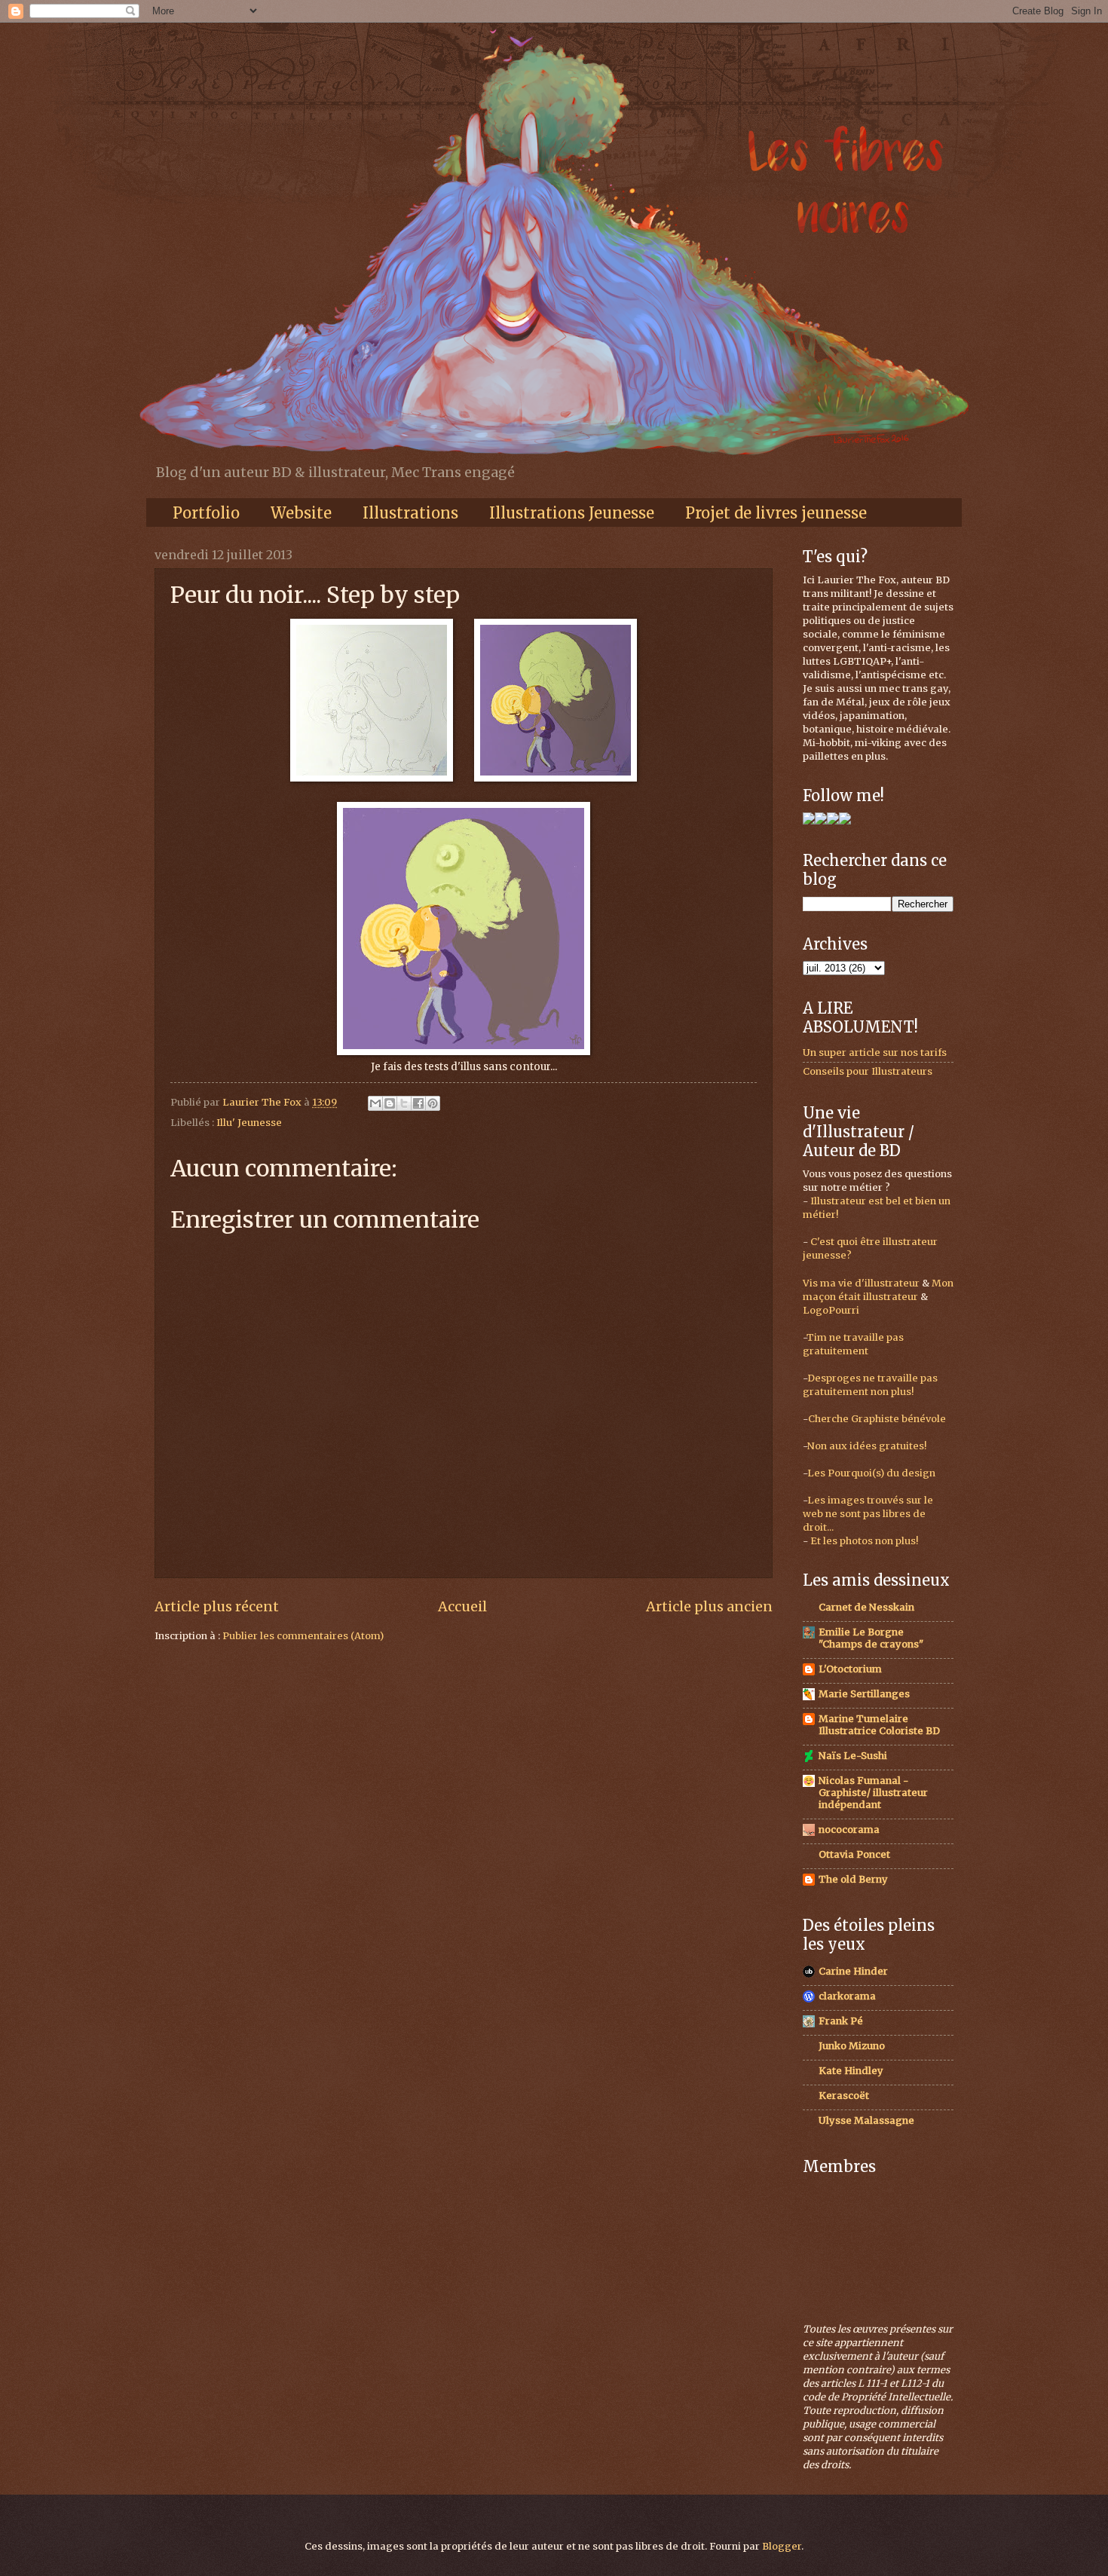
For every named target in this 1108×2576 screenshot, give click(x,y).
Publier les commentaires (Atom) (303, 1636)
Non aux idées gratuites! (867, 1446)
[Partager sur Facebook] (418, 1103)
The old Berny (853, 1879)
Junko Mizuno (852, 2046)
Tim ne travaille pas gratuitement (853, 1344)
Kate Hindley (851, 2071)
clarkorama (847, 1996)
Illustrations (410, 513)
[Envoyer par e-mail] (375, 1103)
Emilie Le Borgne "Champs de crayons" (871, 1638)
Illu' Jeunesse (249, 1123)
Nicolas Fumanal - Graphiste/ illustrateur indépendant (873, 1793)
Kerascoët (844, 2096)
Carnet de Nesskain (866, 1607)
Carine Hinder (853, 1971)
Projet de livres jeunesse (776, 513)
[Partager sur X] (404, 1103)
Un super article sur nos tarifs (875, 1052)
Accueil (462, 1606)
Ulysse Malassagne (866, 2120)
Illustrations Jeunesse (572, 513)
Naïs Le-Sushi (853, 1756)
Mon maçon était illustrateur (878, 1290)
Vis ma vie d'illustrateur (861, 1283)
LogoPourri (831, 1310)
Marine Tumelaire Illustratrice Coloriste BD (879, 1725)
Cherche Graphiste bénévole (877, 1419)
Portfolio (206, 513)
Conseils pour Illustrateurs (868, 1071)
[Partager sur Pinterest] (433, 1103)
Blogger (782, 2546)
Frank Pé (841, 2021)
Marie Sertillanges (864, 1694)
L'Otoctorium (850, 1669)
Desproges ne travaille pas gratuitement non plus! (870, 1385)
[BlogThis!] (390, 1103)
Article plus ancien (709, 1606)
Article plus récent (217, 1606)
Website (301, 513)
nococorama (849, 1830)
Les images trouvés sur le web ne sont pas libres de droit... (868, 1514)
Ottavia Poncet (854, 1854)
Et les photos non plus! (864, 1541)
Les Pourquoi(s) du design (871, 1473)
